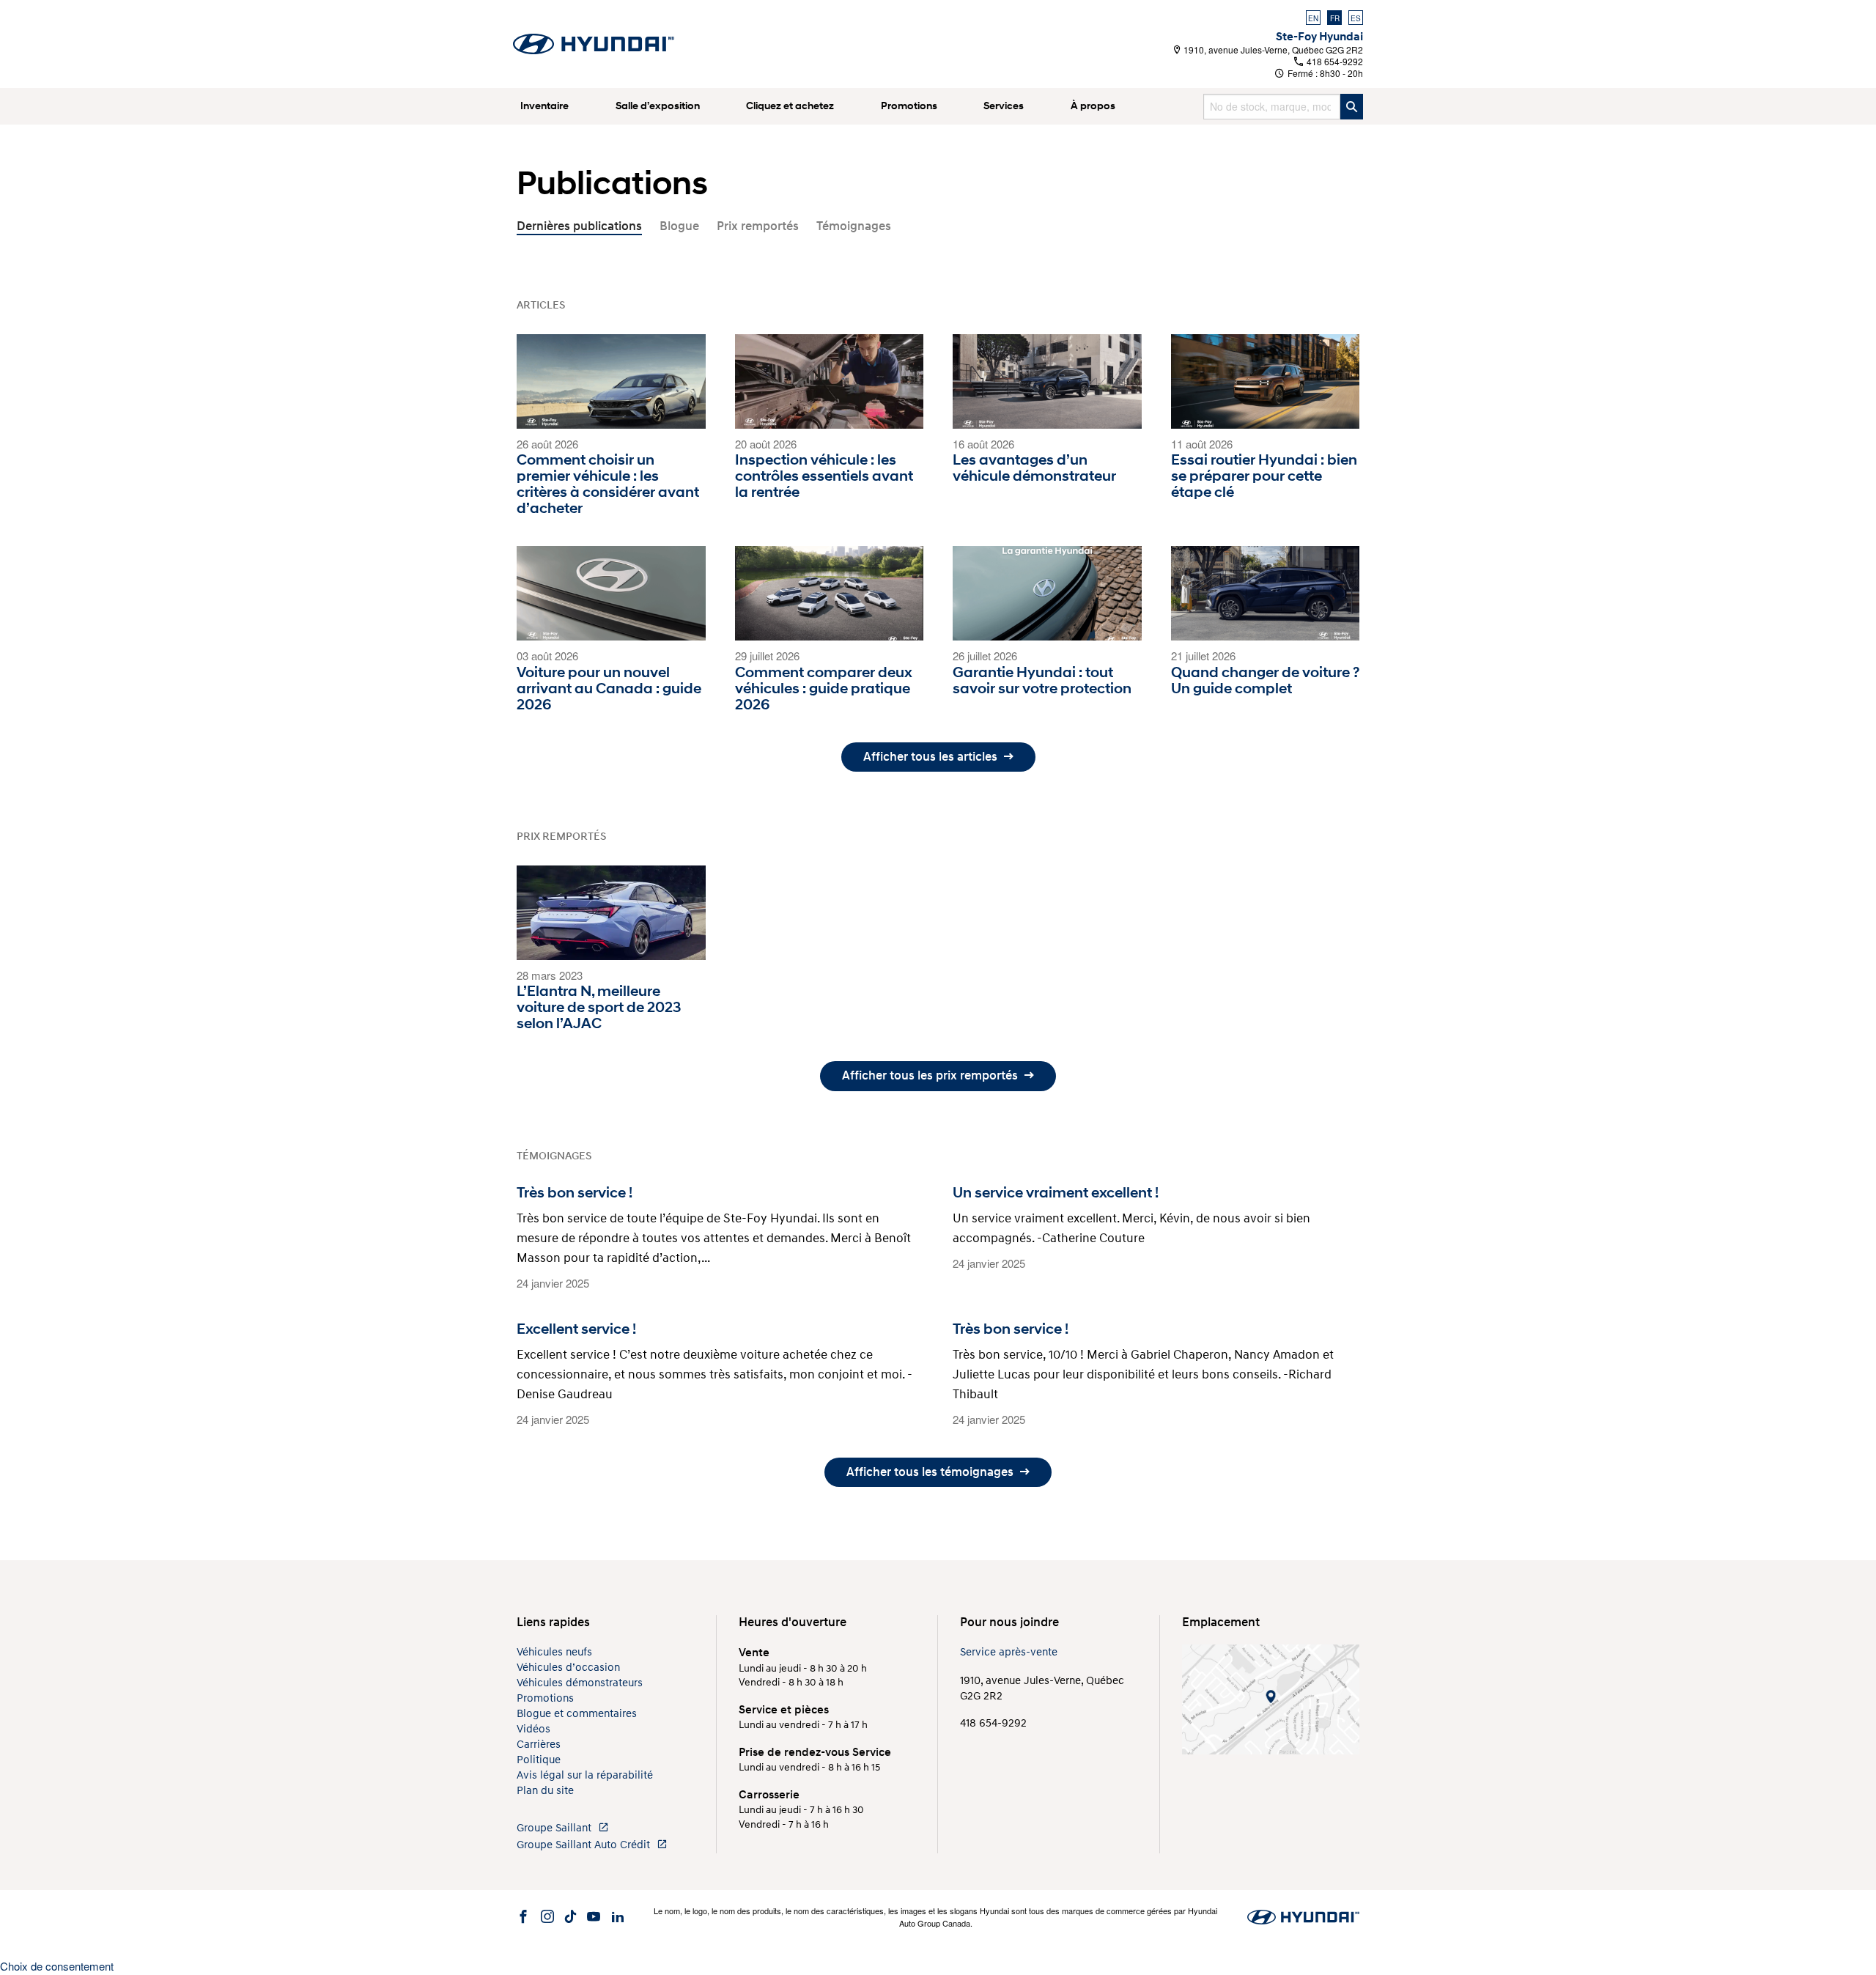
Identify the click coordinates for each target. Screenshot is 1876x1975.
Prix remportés (758, 226)
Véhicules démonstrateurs (580, 1683)
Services (1004, 106)
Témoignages (854, 226)
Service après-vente (1009, 1652)
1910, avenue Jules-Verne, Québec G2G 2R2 (1272, 49)
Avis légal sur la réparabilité (585, 1775)
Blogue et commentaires (577, 1714)
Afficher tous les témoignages (931, 1472)
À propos (1093, 106)
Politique (539, 1760)
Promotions (909, 106)
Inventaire (544, 106)
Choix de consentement (57, 1966)
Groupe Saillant (555, 1828)
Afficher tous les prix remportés (931, 1075)
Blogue (679, 226)
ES (1356, 18)
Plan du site (545, 1791)
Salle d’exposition (658, 106)
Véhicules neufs (554, 1652)
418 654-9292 (1334, 61)
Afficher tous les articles (932, 757)
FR (1335, 18)
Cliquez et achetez (790, 106)
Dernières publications (579, 226)
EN (1313, 18)
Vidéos (533, 1729)
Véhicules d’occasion (568, 1668)
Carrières (539, 1745)
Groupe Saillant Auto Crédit (585, 1845)
